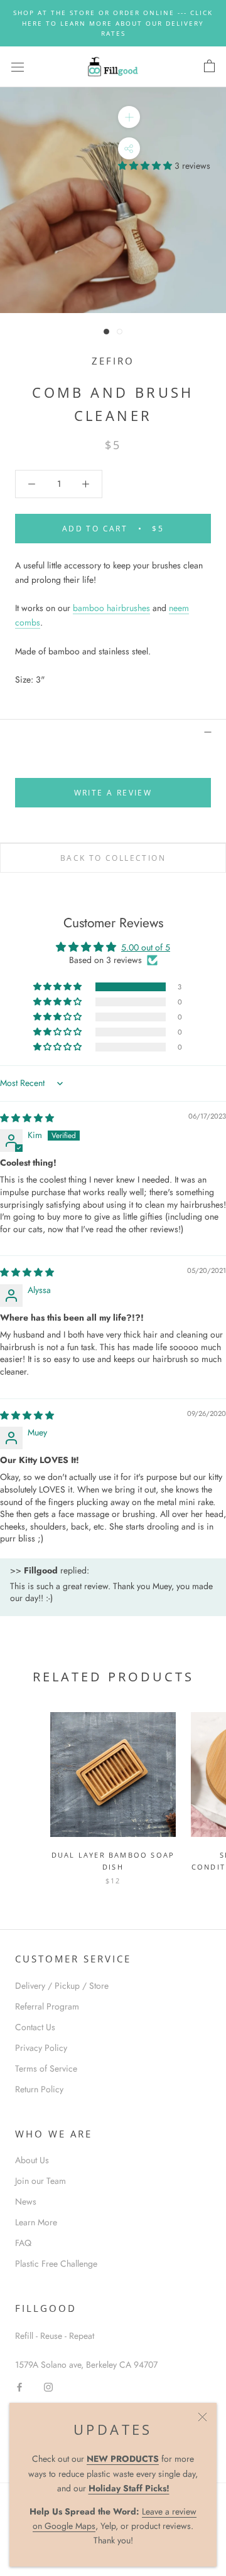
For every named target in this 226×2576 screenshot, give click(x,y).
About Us (32, 2160)
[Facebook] (19, 2386)
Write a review (113, 793)
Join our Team (40, 2181)
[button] (146, 166)
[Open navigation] (18, 67)
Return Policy (39, 2089)
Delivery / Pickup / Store (62, 1986)
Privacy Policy (41, 2048)
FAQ (23, 2243)
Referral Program (47, 2006)
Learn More (36, 2222)
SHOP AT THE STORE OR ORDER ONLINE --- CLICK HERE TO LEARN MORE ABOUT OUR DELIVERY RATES (113, 23)
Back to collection (113, 858)
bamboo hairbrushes (111, 608)
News (26, 2201)
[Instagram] (48, 2386)
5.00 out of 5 (146, 947)
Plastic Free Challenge (56, 2264)
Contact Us (35, 2027)
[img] (27, 1118)
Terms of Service (46, 2068)
